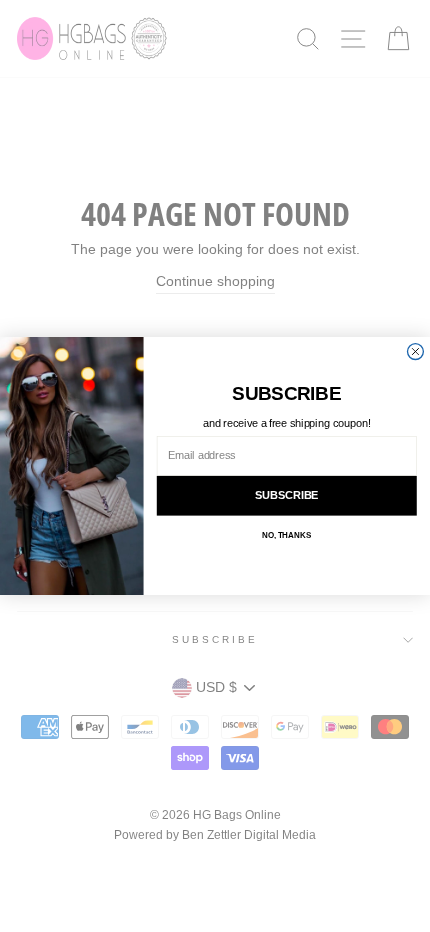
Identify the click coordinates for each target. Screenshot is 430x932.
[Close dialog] (416, 352)
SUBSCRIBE (287, 495)
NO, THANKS (287, 535)
